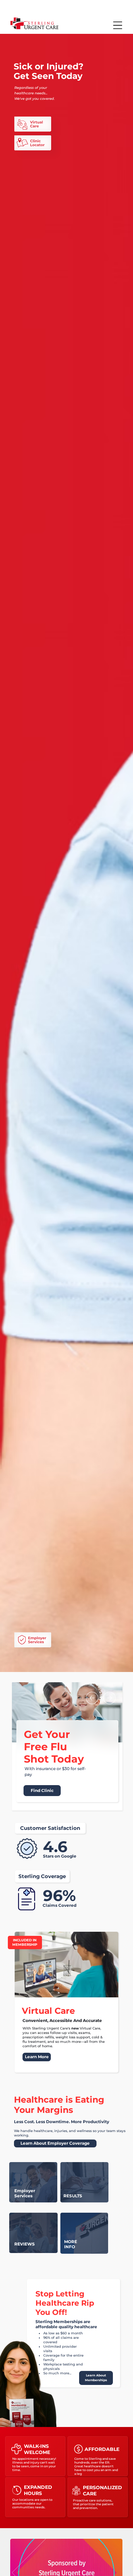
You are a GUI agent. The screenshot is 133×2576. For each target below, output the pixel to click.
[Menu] (118, 25)
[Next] (109, 1698)
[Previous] (92, 1698)
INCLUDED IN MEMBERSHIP (25, 1942)
